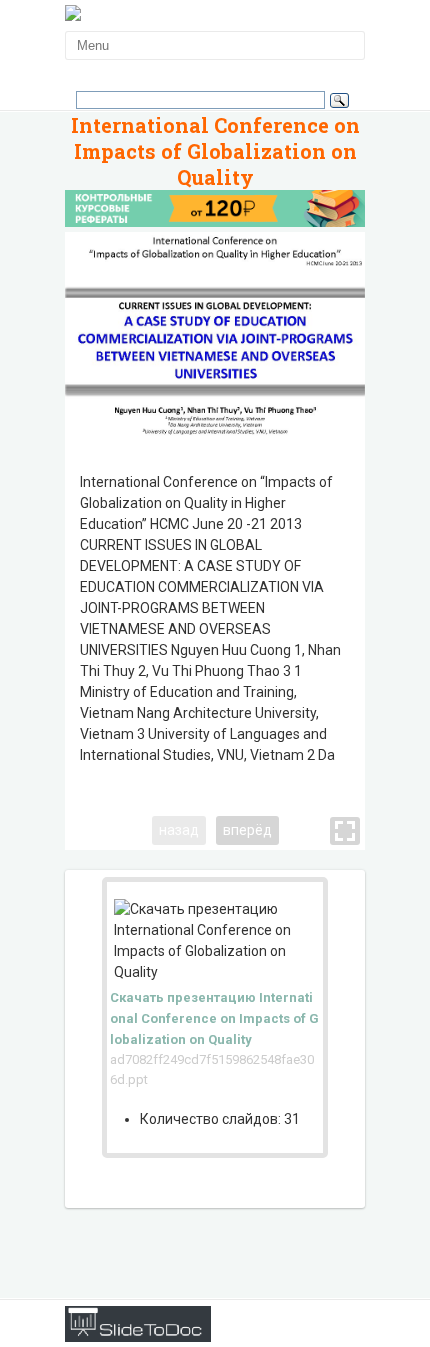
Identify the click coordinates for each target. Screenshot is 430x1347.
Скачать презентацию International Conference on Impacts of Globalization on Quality (214, 1018)
